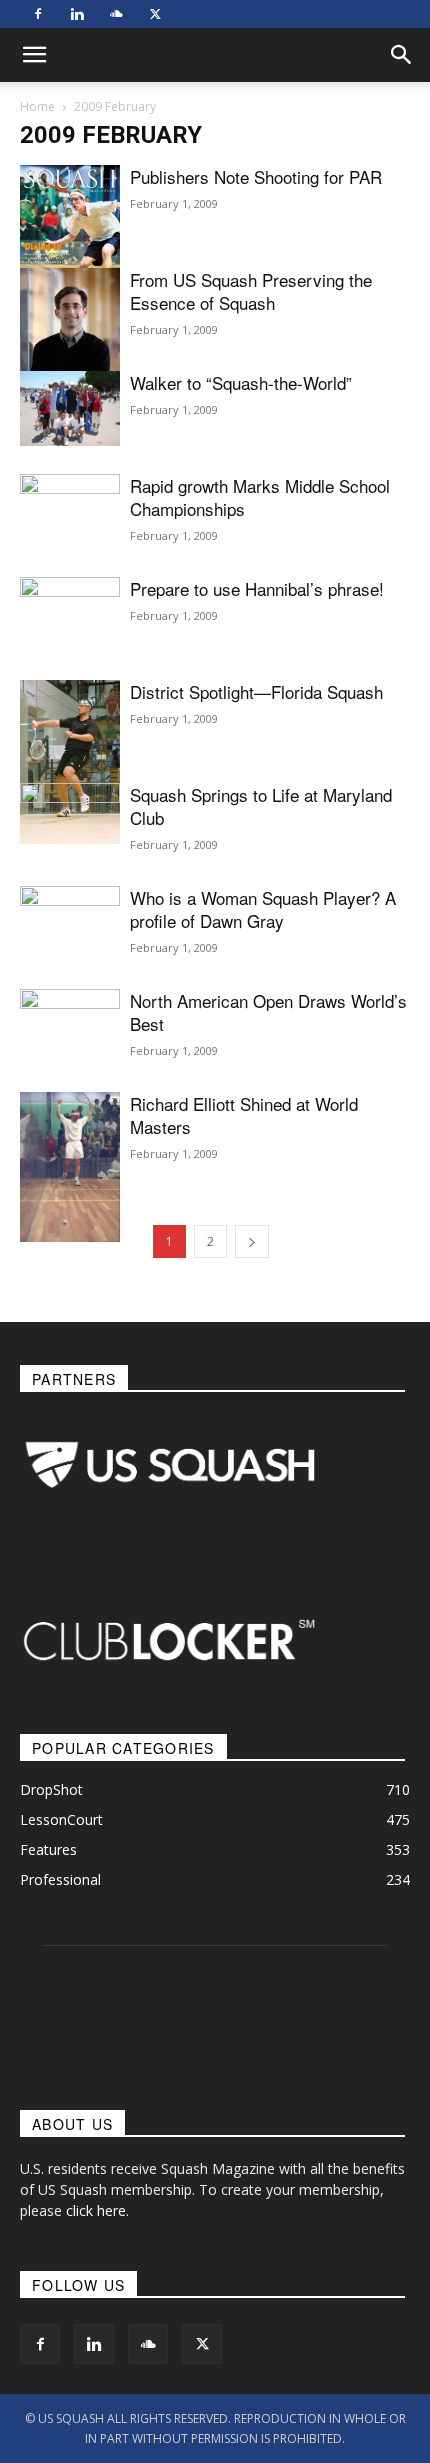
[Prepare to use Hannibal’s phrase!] (70, 654)
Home (37, 106)
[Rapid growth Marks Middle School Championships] (70, 504)
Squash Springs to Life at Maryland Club (261, 806)
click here (96, 2210)
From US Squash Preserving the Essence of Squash (251, 291)
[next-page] (252, 1241)
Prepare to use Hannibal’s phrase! (257, 588)
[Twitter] (155, 14)
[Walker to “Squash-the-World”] (70, 408)
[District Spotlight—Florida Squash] (70, 762)
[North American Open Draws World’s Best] (70, 1056)
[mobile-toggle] (34, 55)
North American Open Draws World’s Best (268, 1012)
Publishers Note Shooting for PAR (256, 176)
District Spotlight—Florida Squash (256, 691)
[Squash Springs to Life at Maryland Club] (70, 829)
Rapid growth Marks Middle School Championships (260, 497)
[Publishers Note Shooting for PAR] (70, 231)
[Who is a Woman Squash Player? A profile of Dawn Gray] (70, 923)
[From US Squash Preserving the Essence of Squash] (70, 334)
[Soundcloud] (116, 14)
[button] (402, 55)
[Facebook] (38, 14)
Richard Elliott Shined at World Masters (244, 1115)
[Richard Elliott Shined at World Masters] (70, 1167)
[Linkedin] (77, 14)
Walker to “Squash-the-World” (241, 382)
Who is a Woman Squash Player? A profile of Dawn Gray (263, 909)
